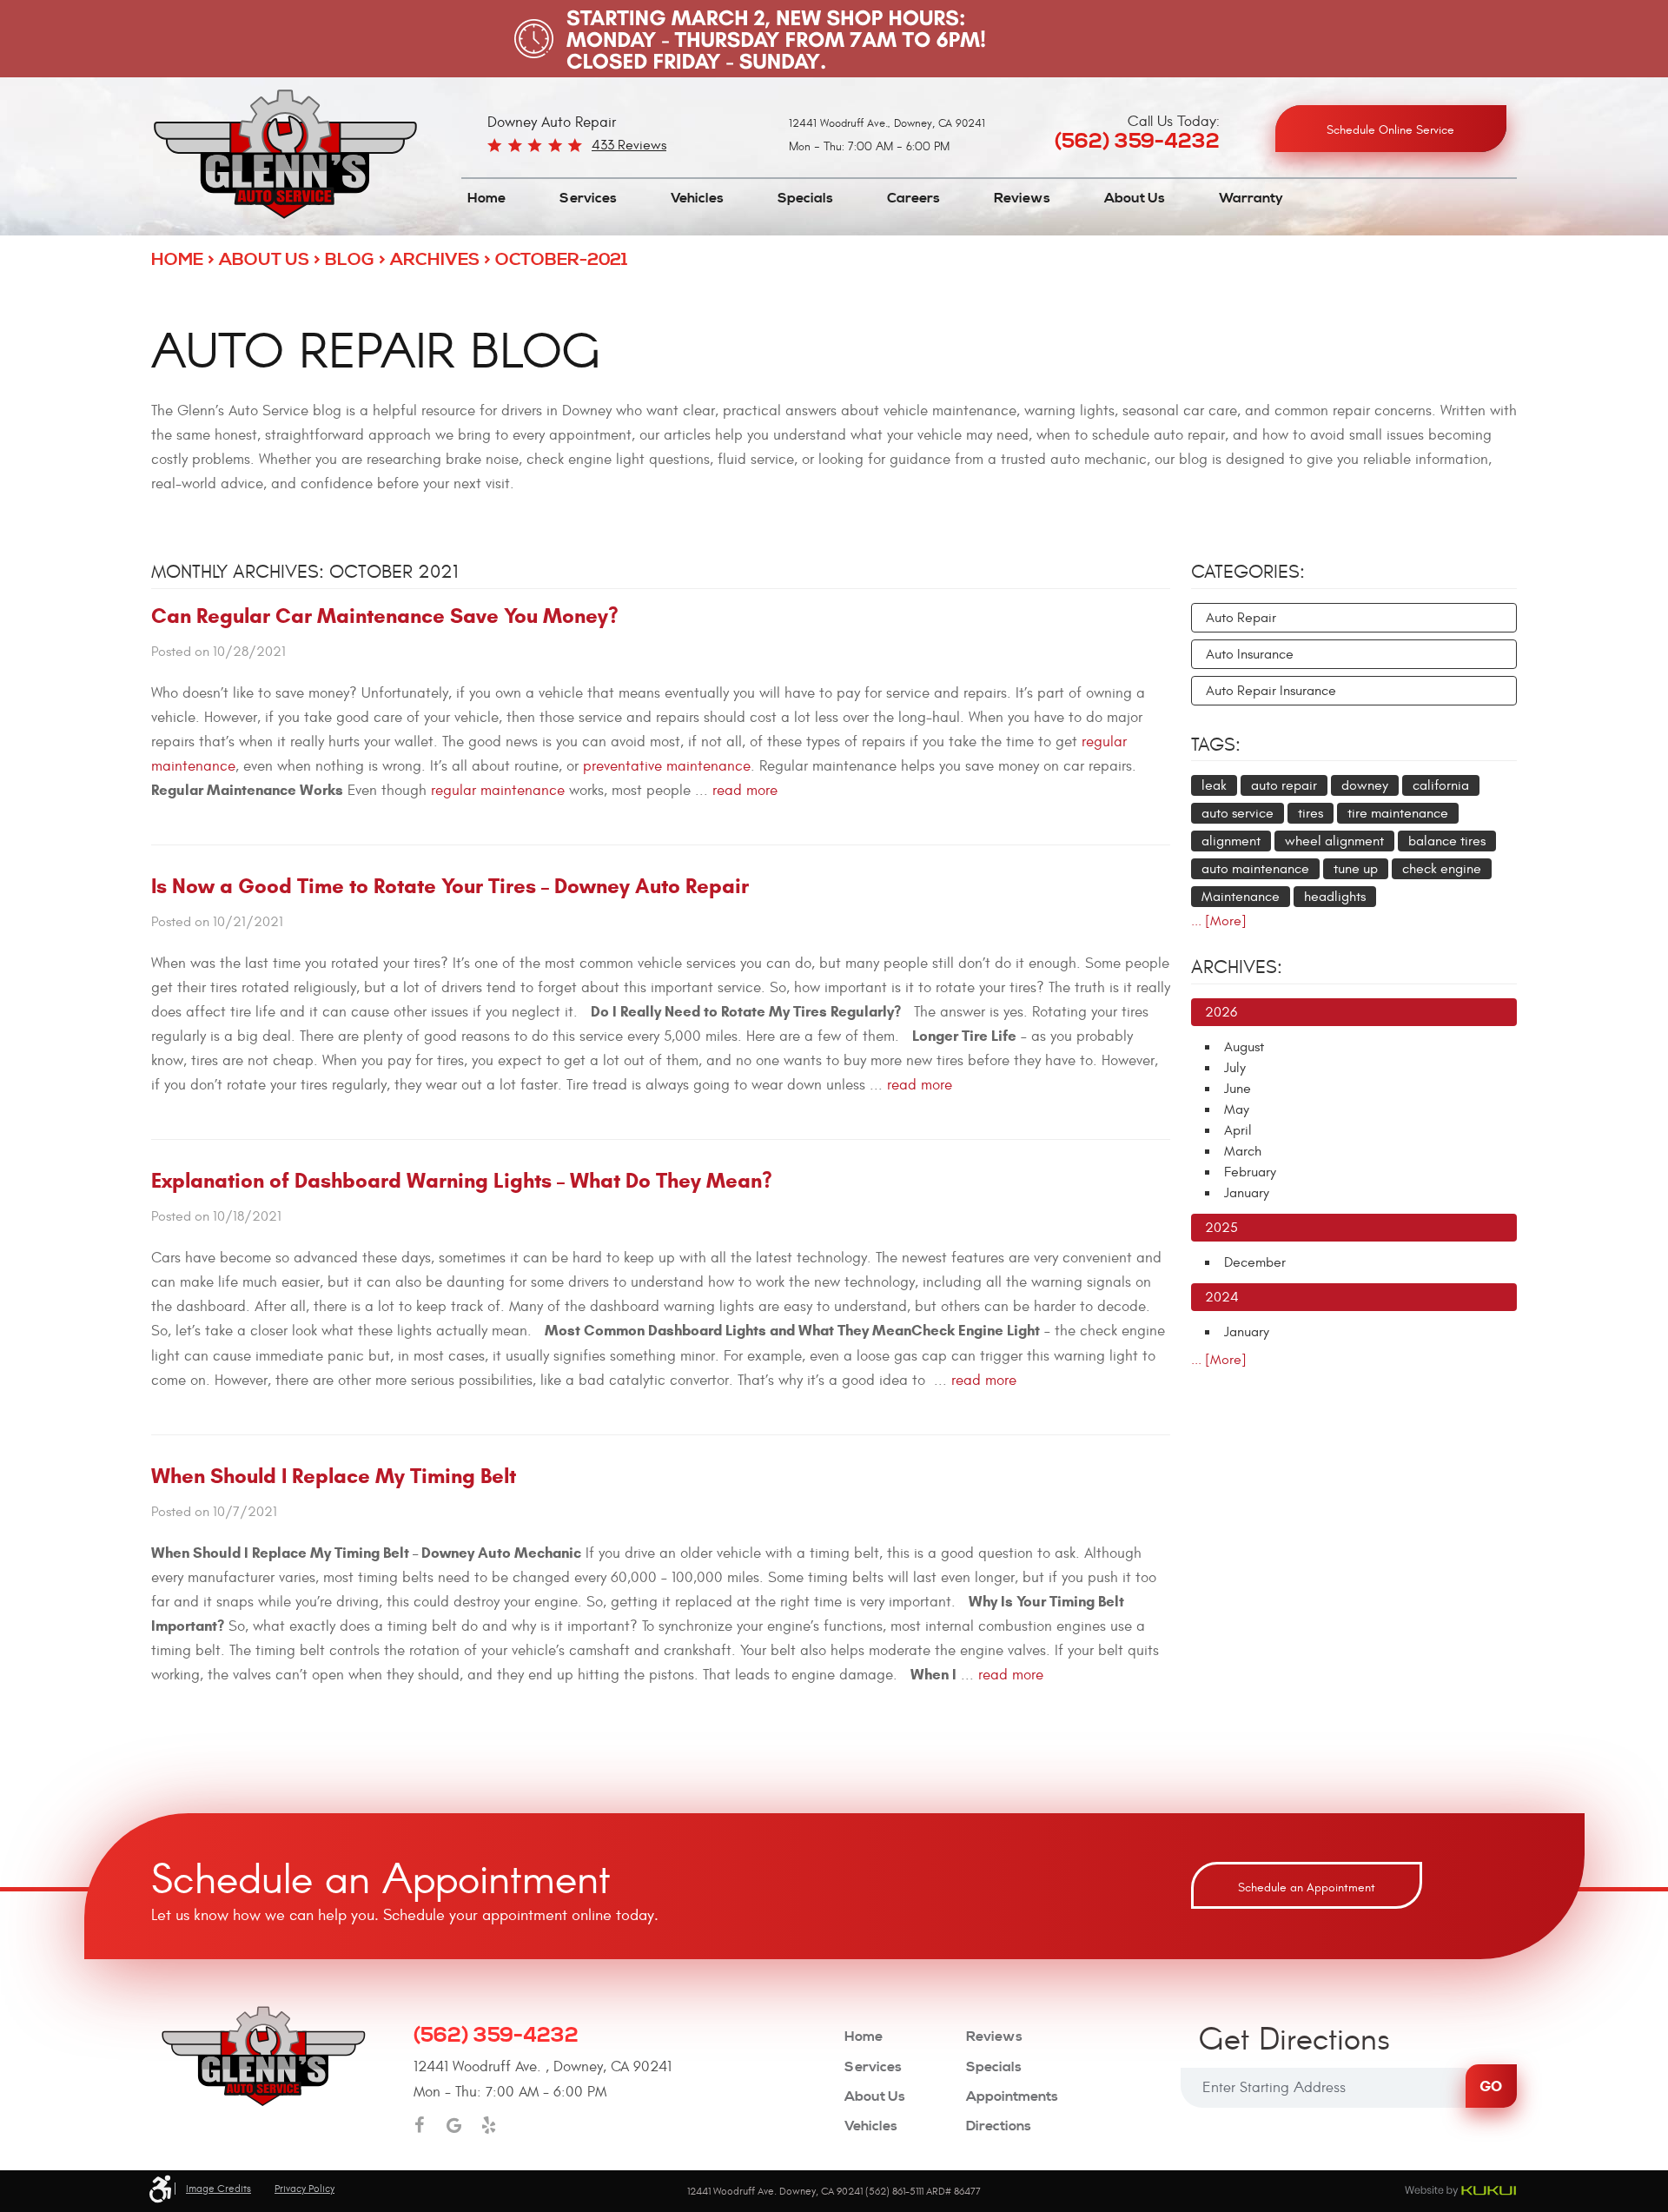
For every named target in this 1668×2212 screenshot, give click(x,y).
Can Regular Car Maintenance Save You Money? (385, 616)
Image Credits (218, 2189)
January (1247, 1193)
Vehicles (697, 198)
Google (454, 2125)
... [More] (1219, 921)
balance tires (1447, 841)
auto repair (1284, 785)
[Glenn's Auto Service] (285, 155)
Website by (1460, 2191)
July (1235, 1068)
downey (1365, 785)
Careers (913, 198)
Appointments (1012, 2097)
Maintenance (1241, 897)
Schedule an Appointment (1307, 1887)
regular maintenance (498, 791)
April (1238, 1130)
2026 (1221, 1012)
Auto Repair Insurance (1271, 691)
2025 (1221, 1228)
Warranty (1251, 198)
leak (1214, 785)
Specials (805, 198)
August (1244, 1047)
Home (486, 198)
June (1238, 1089)
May (1237, 1109)
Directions (999, 2126)
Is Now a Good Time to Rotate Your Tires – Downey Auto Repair (450, 886)
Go (1491, 2086)
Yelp (489, 2125)
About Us (1135, 198)
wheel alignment (1334, 841)
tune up (1356, 869)
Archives (435, 260)
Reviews (1022, 198)
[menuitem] (486, 199)
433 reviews (629, 145)
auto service (1238, 813)
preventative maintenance (667, 766)
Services (588, 198)
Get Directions (1294, 2042)
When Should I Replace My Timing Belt (334, 1476)
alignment (1231, 841)
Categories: (1248, 572)
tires (1311, 813)
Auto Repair (1241, 618)
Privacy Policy (304, 2189)
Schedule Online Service (1390, 130)
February (1250, 1172)
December (1255, 1262)
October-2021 (561, 260)
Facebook (420, 2125)
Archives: (1237, 967)
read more (745, 791)
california (1441, 785)
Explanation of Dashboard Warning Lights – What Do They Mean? (462, 1181)
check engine (1442, 869)
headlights (1335, 897)
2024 (1222, 1297)
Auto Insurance (1250, 654)
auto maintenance (1255, 869)
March (1243, 1151)
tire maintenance (1398, 813)
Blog (350, 260)
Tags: (1216, 745)
